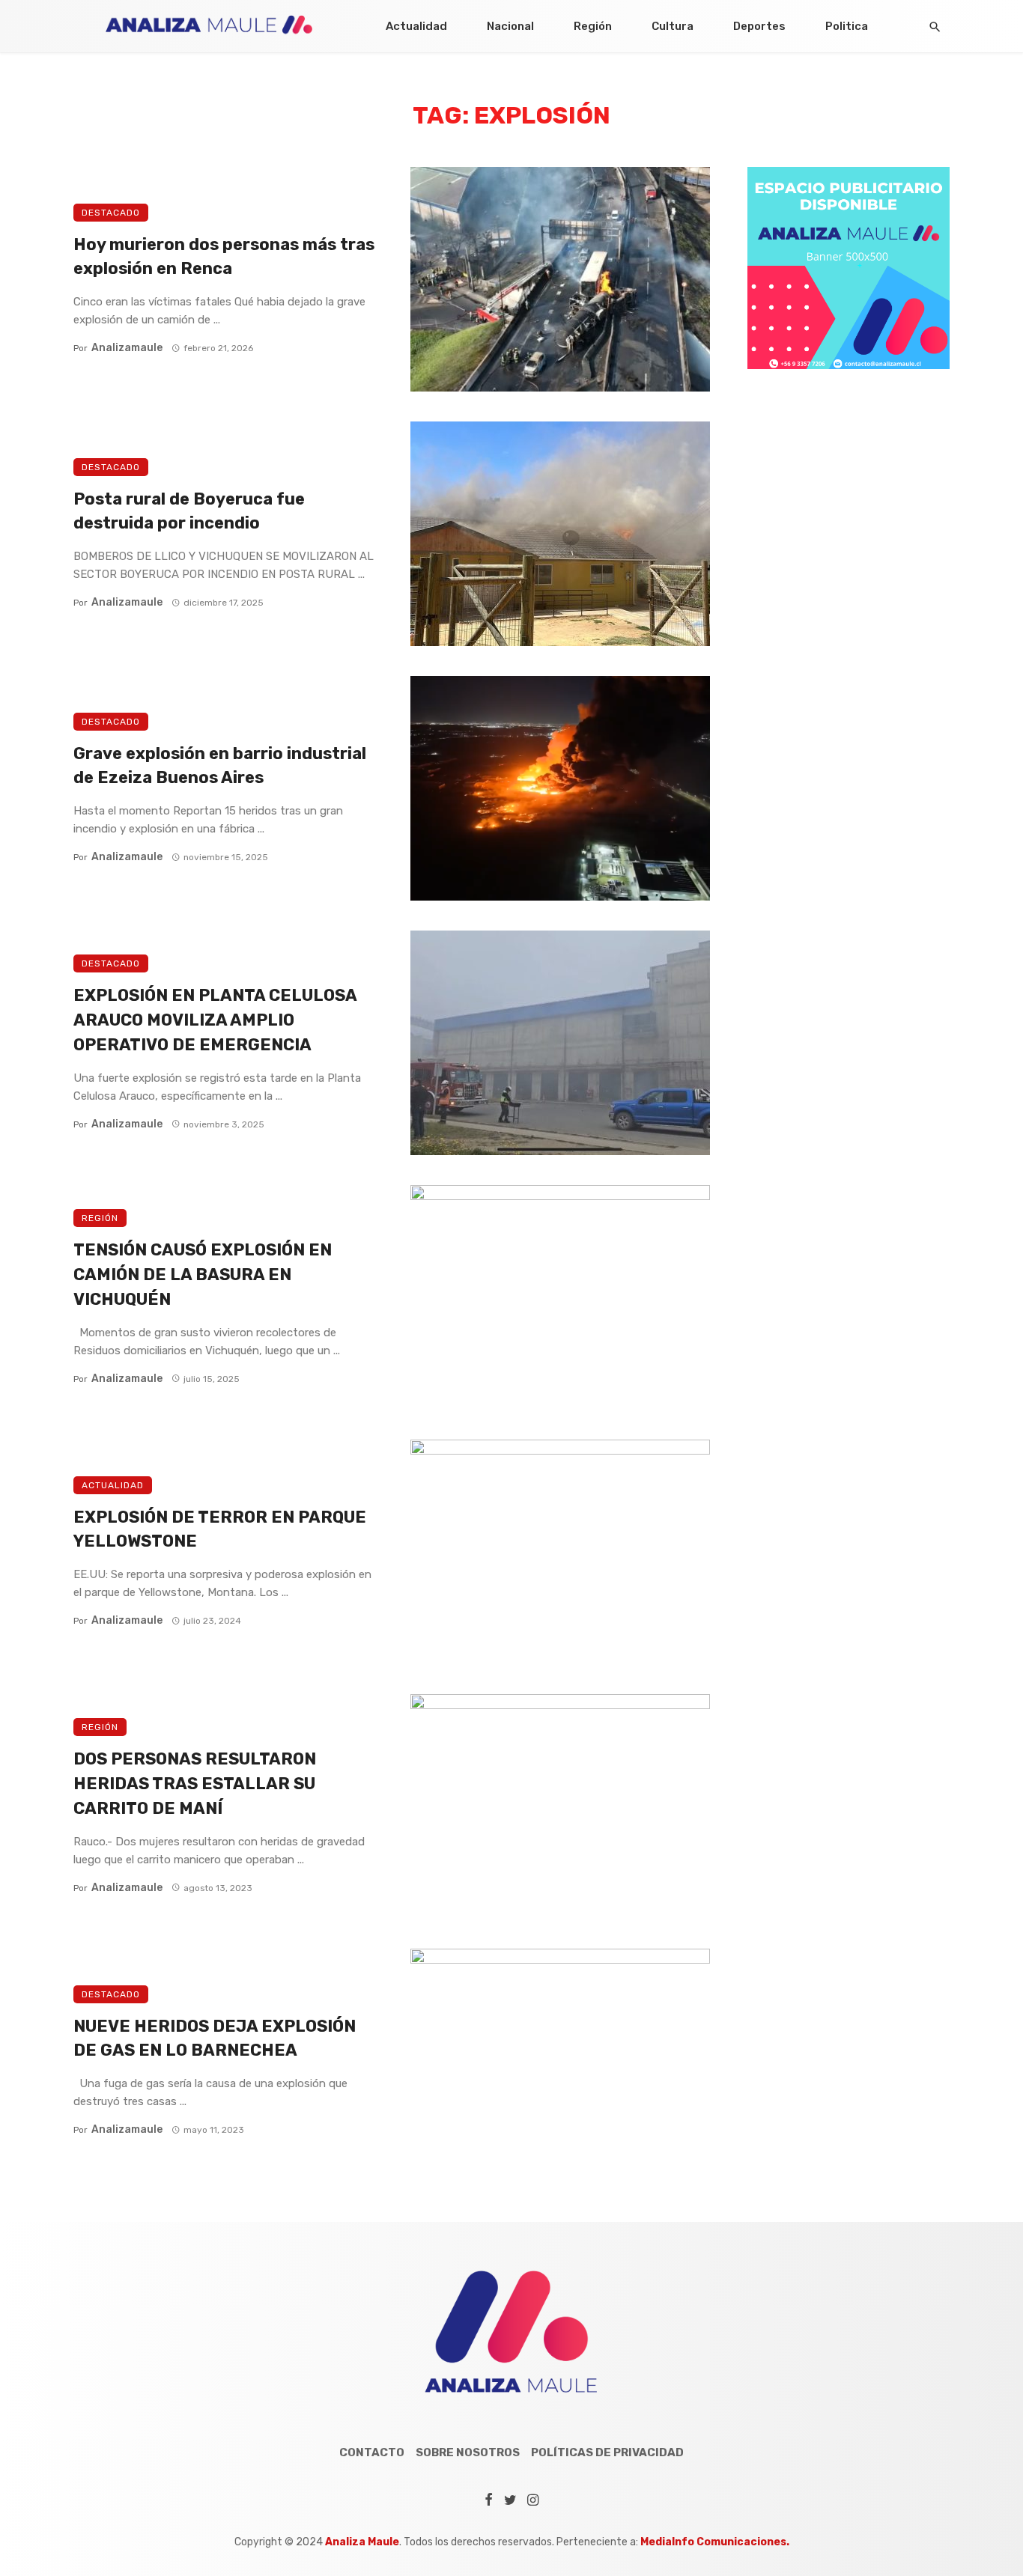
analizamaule (127, 348)
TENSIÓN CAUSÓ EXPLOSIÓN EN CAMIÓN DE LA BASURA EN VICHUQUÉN (203, 1275)
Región (593, 26)
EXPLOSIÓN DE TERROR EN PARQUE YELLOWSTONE (220, 1529)
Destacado (111, 213)
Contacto (372, 2452)
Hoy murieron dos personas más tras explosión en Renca (224, 257)
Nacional (510, 26)
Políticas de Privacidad (607, 2452)
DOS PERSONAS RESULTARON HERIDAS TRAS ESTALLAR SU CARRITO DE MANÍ (195, 1784)
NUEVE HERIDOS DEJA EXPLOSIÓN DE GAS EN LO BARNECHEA (215, 2038)
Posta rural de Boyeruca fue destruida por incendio (189, 511)
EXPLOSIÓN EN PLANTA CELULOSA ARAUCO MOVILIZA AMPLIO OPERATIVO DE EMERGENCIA (215, 1020)
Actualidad (416, 26)
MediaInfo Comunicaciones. (715, 2542)
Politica (847, 26)
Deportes (759, 26)
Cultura (673, 26)
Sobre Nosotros (468, 2452)
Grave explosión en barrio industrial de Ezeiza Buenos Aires (220, 766)
